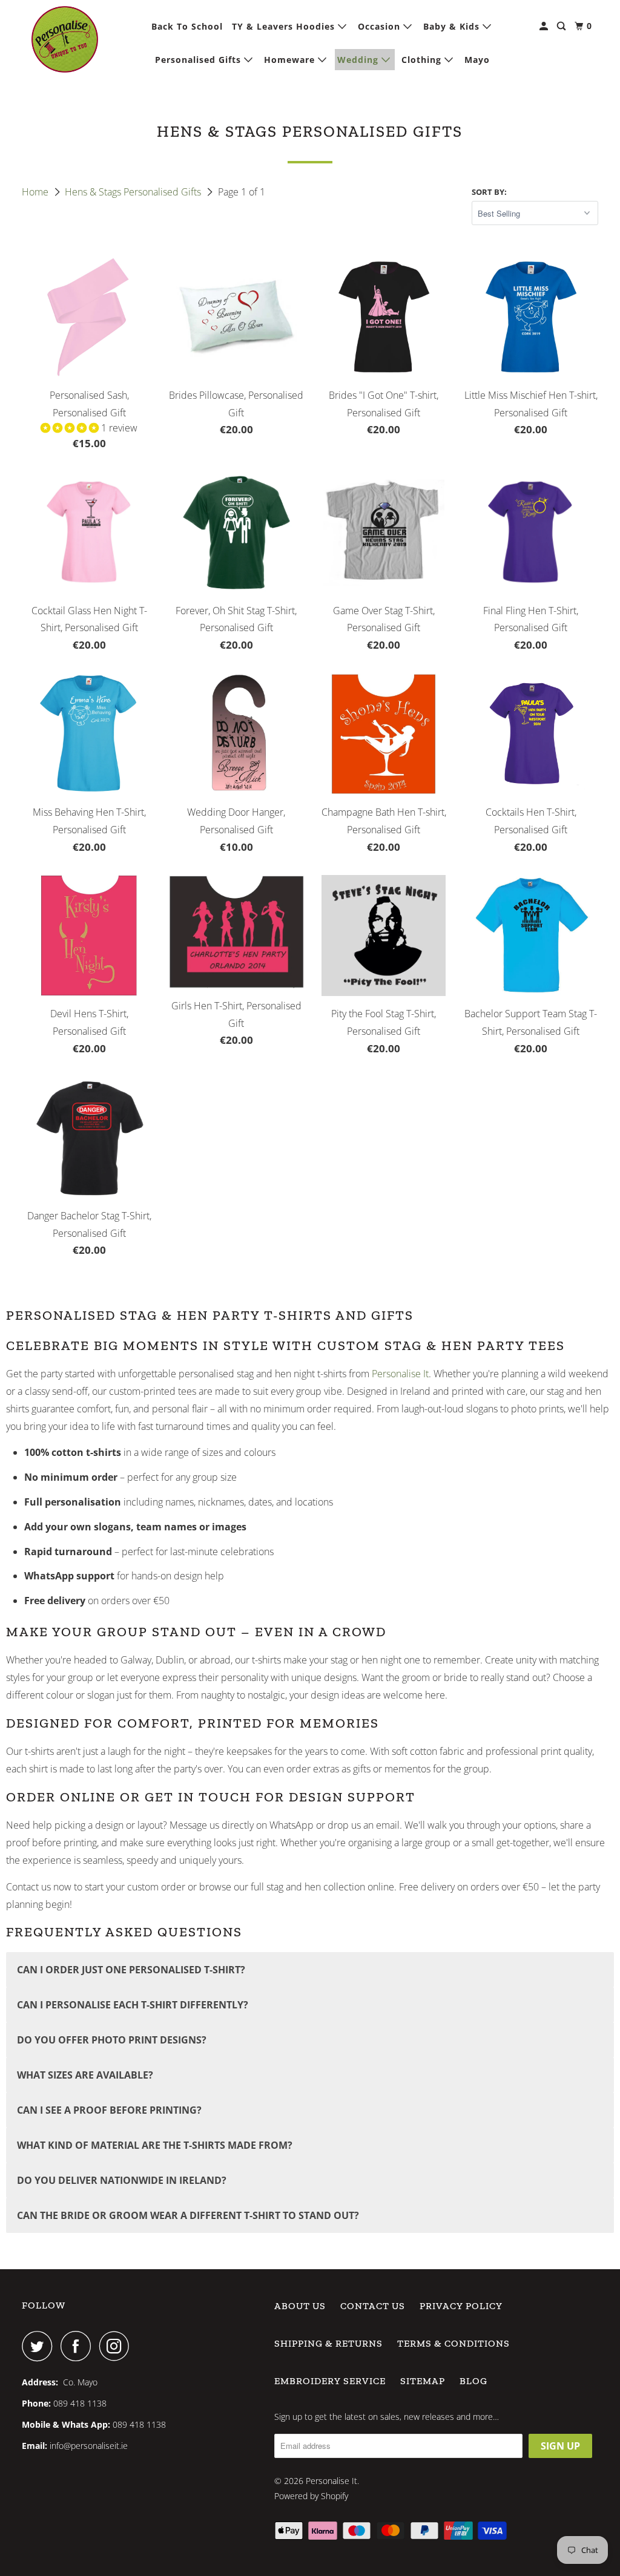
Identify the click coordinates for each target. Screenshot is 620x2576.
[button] (71, 428)
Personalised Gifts (200, 60)
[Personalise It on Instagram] (117, 2346)
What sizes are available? (85, 2075)
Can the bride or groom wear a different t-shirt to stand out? (188, 2215)
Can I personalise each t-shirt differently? (133, 2005)
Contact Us (373, 2306)
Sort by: (489, 192)
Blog (473, 2381)
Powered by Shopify (311, 2496)
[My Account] (545, 26)
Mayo (477, 60)
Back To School (187, 26)
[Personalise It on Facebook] (79, 2346)
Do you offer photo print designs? (112, 2040)
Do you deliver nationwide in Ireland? (122, 2180)
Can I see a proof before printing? (109, 2110)
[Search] (562, 26)
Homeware (291, 60)
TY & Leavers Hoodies (285, 26)
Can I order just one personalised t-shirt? (131, 1970)
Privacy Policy (461, 2306)
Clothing (423, 60)
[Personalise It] (65, 39)
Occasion (381, 26)
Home (36, 192)
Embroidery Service (330, 2381)
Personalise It (400, 1374)
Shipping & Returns (328, 2343)
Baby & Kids (453, 26)
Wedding (359, 60)
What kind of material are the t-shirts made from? (155, 2145)
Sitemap (423, 2381)
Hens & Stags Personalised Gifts (134, 192)
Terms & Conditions (453, 2343)
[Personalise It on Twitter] (40, 2346)
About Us (300, 2306)
